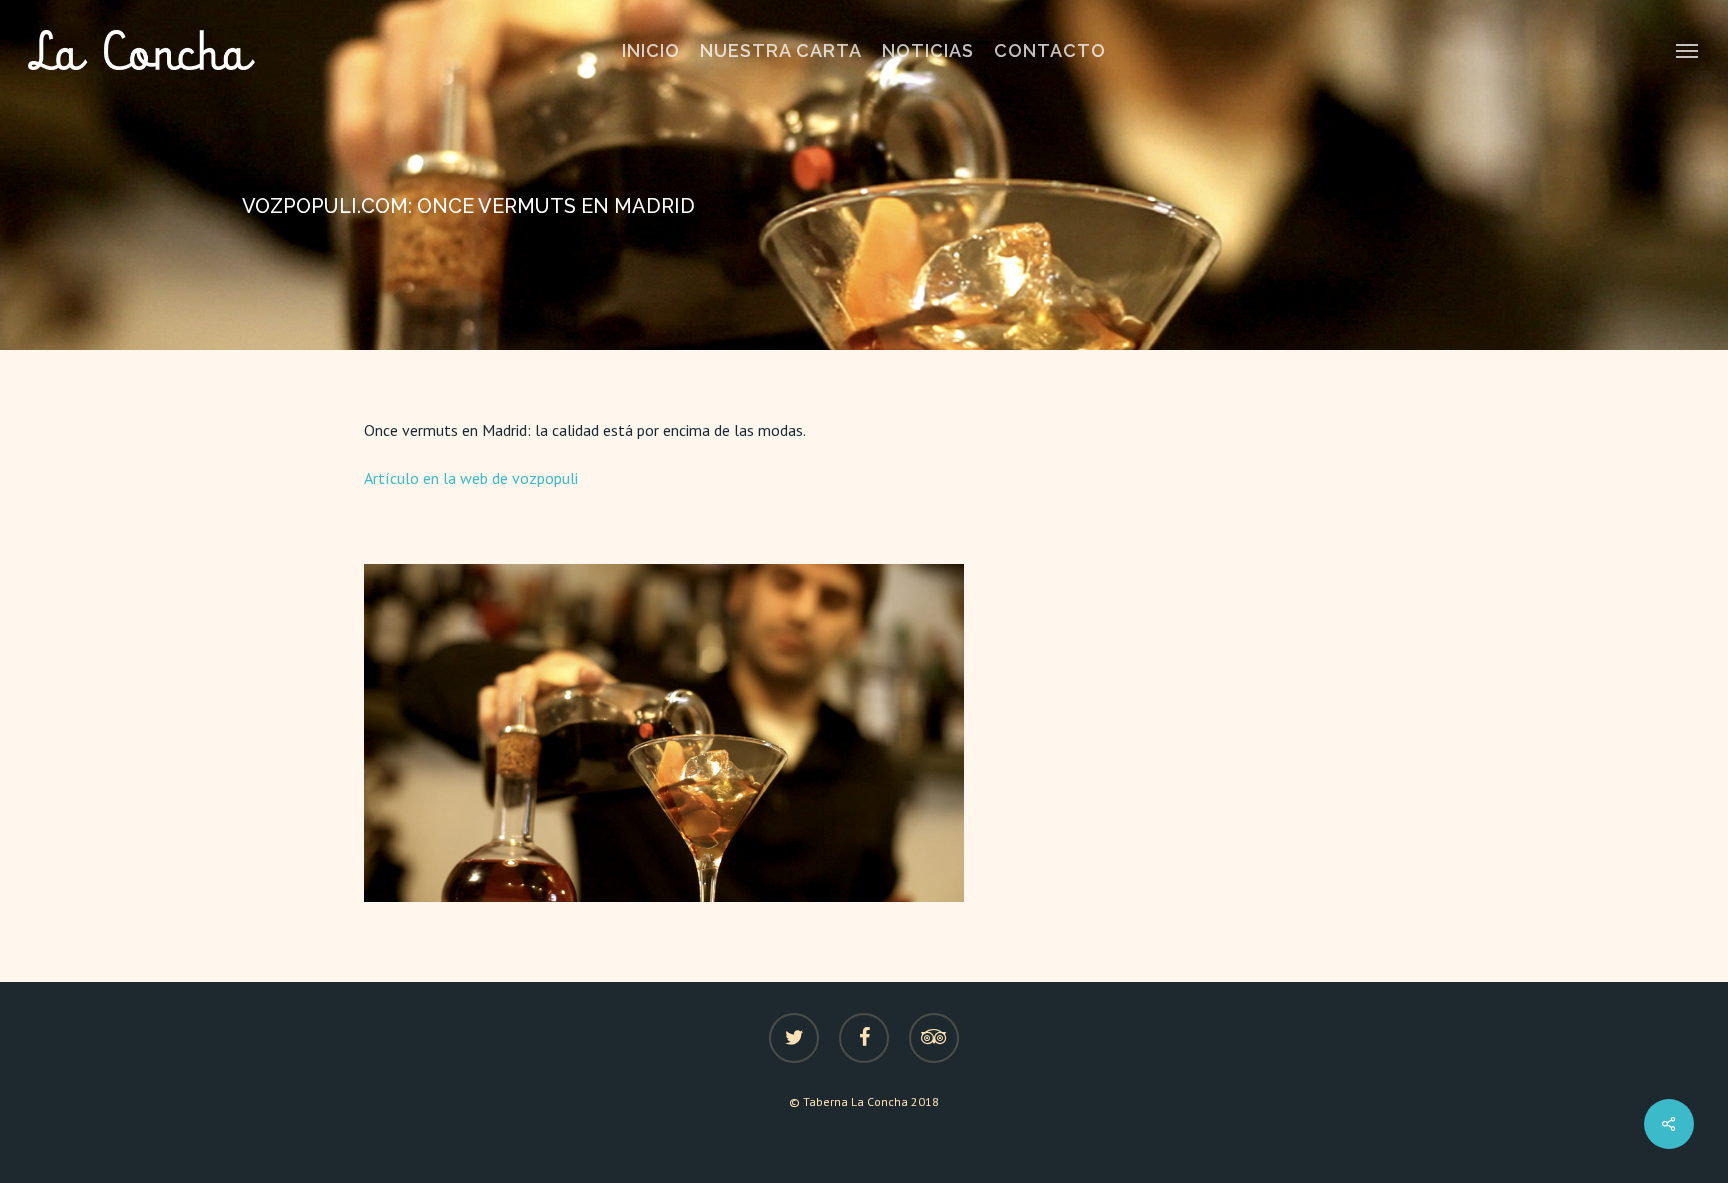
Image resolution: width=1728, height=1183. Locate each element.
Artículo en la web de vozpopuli (471, 478)
